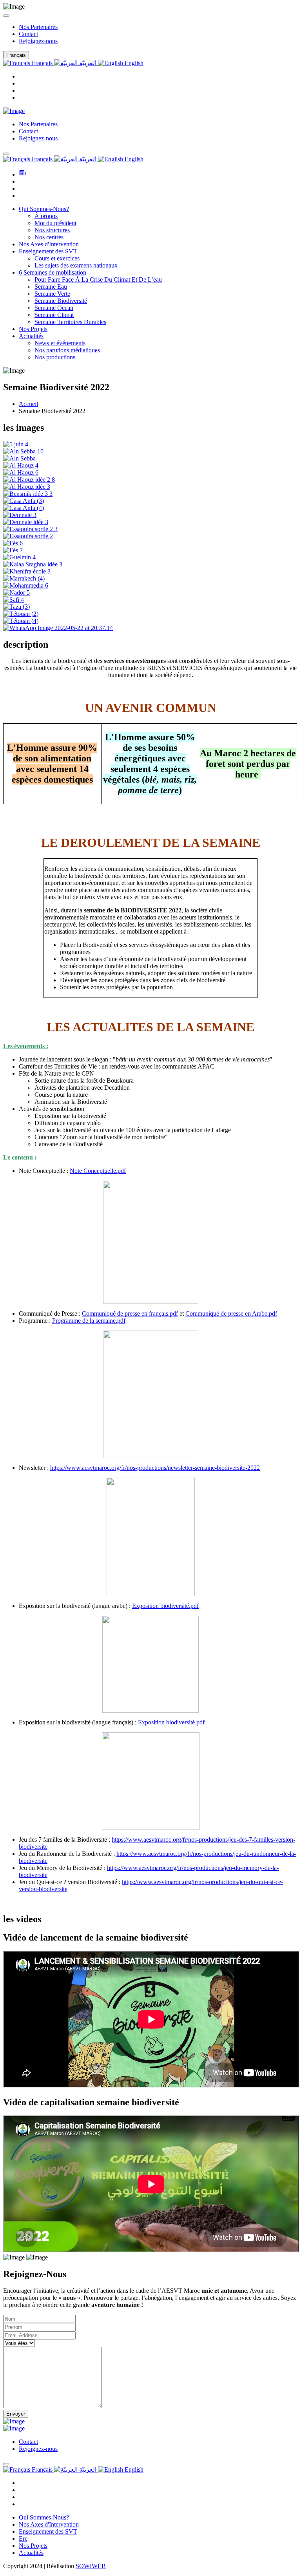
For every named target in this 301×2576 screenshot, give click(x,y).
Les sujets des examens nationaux (76, 265)
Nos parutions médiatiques (67, 350)
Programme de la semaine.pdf (89, 1321)
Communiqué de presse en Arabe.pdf (231, 1313)
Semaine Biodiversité (61, 301)
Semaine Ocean (54, 308)
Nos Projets (33, 329)
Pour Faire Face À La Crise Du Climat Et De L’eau (98, 279)
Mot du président (55, 223)
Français (42, 63)
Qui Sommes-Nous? (44, 209)
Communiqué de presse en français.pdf (130, 1313)
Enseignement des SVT (48, 251)
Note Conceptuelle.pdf (98, 1171)
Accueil (28, 404)
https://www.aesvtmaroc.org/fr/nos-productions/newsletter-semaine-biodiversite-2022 (155, 1468)
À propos (46, 216)
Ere (23, 2539)
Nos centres (49, 237)
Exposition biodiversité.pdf (165, 1606)
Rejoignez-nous (38, 41)
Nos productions (55, 357)
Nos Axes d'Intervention (49, 244)
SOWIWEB (91, 2566)
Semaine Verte (52, 294)
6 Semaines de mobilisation (53, 272)
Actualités (31, 336)
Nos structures (52, 230)
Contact (28, 34)
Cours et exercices (57, 258)
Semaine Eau (51, 287)
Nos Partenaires (38, 27)
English (133, 63)
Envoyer (16, 2414)
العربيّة (88, 63)
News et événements (60, 343)
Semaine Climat (54, 315)
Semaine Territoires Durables (70, 322)
